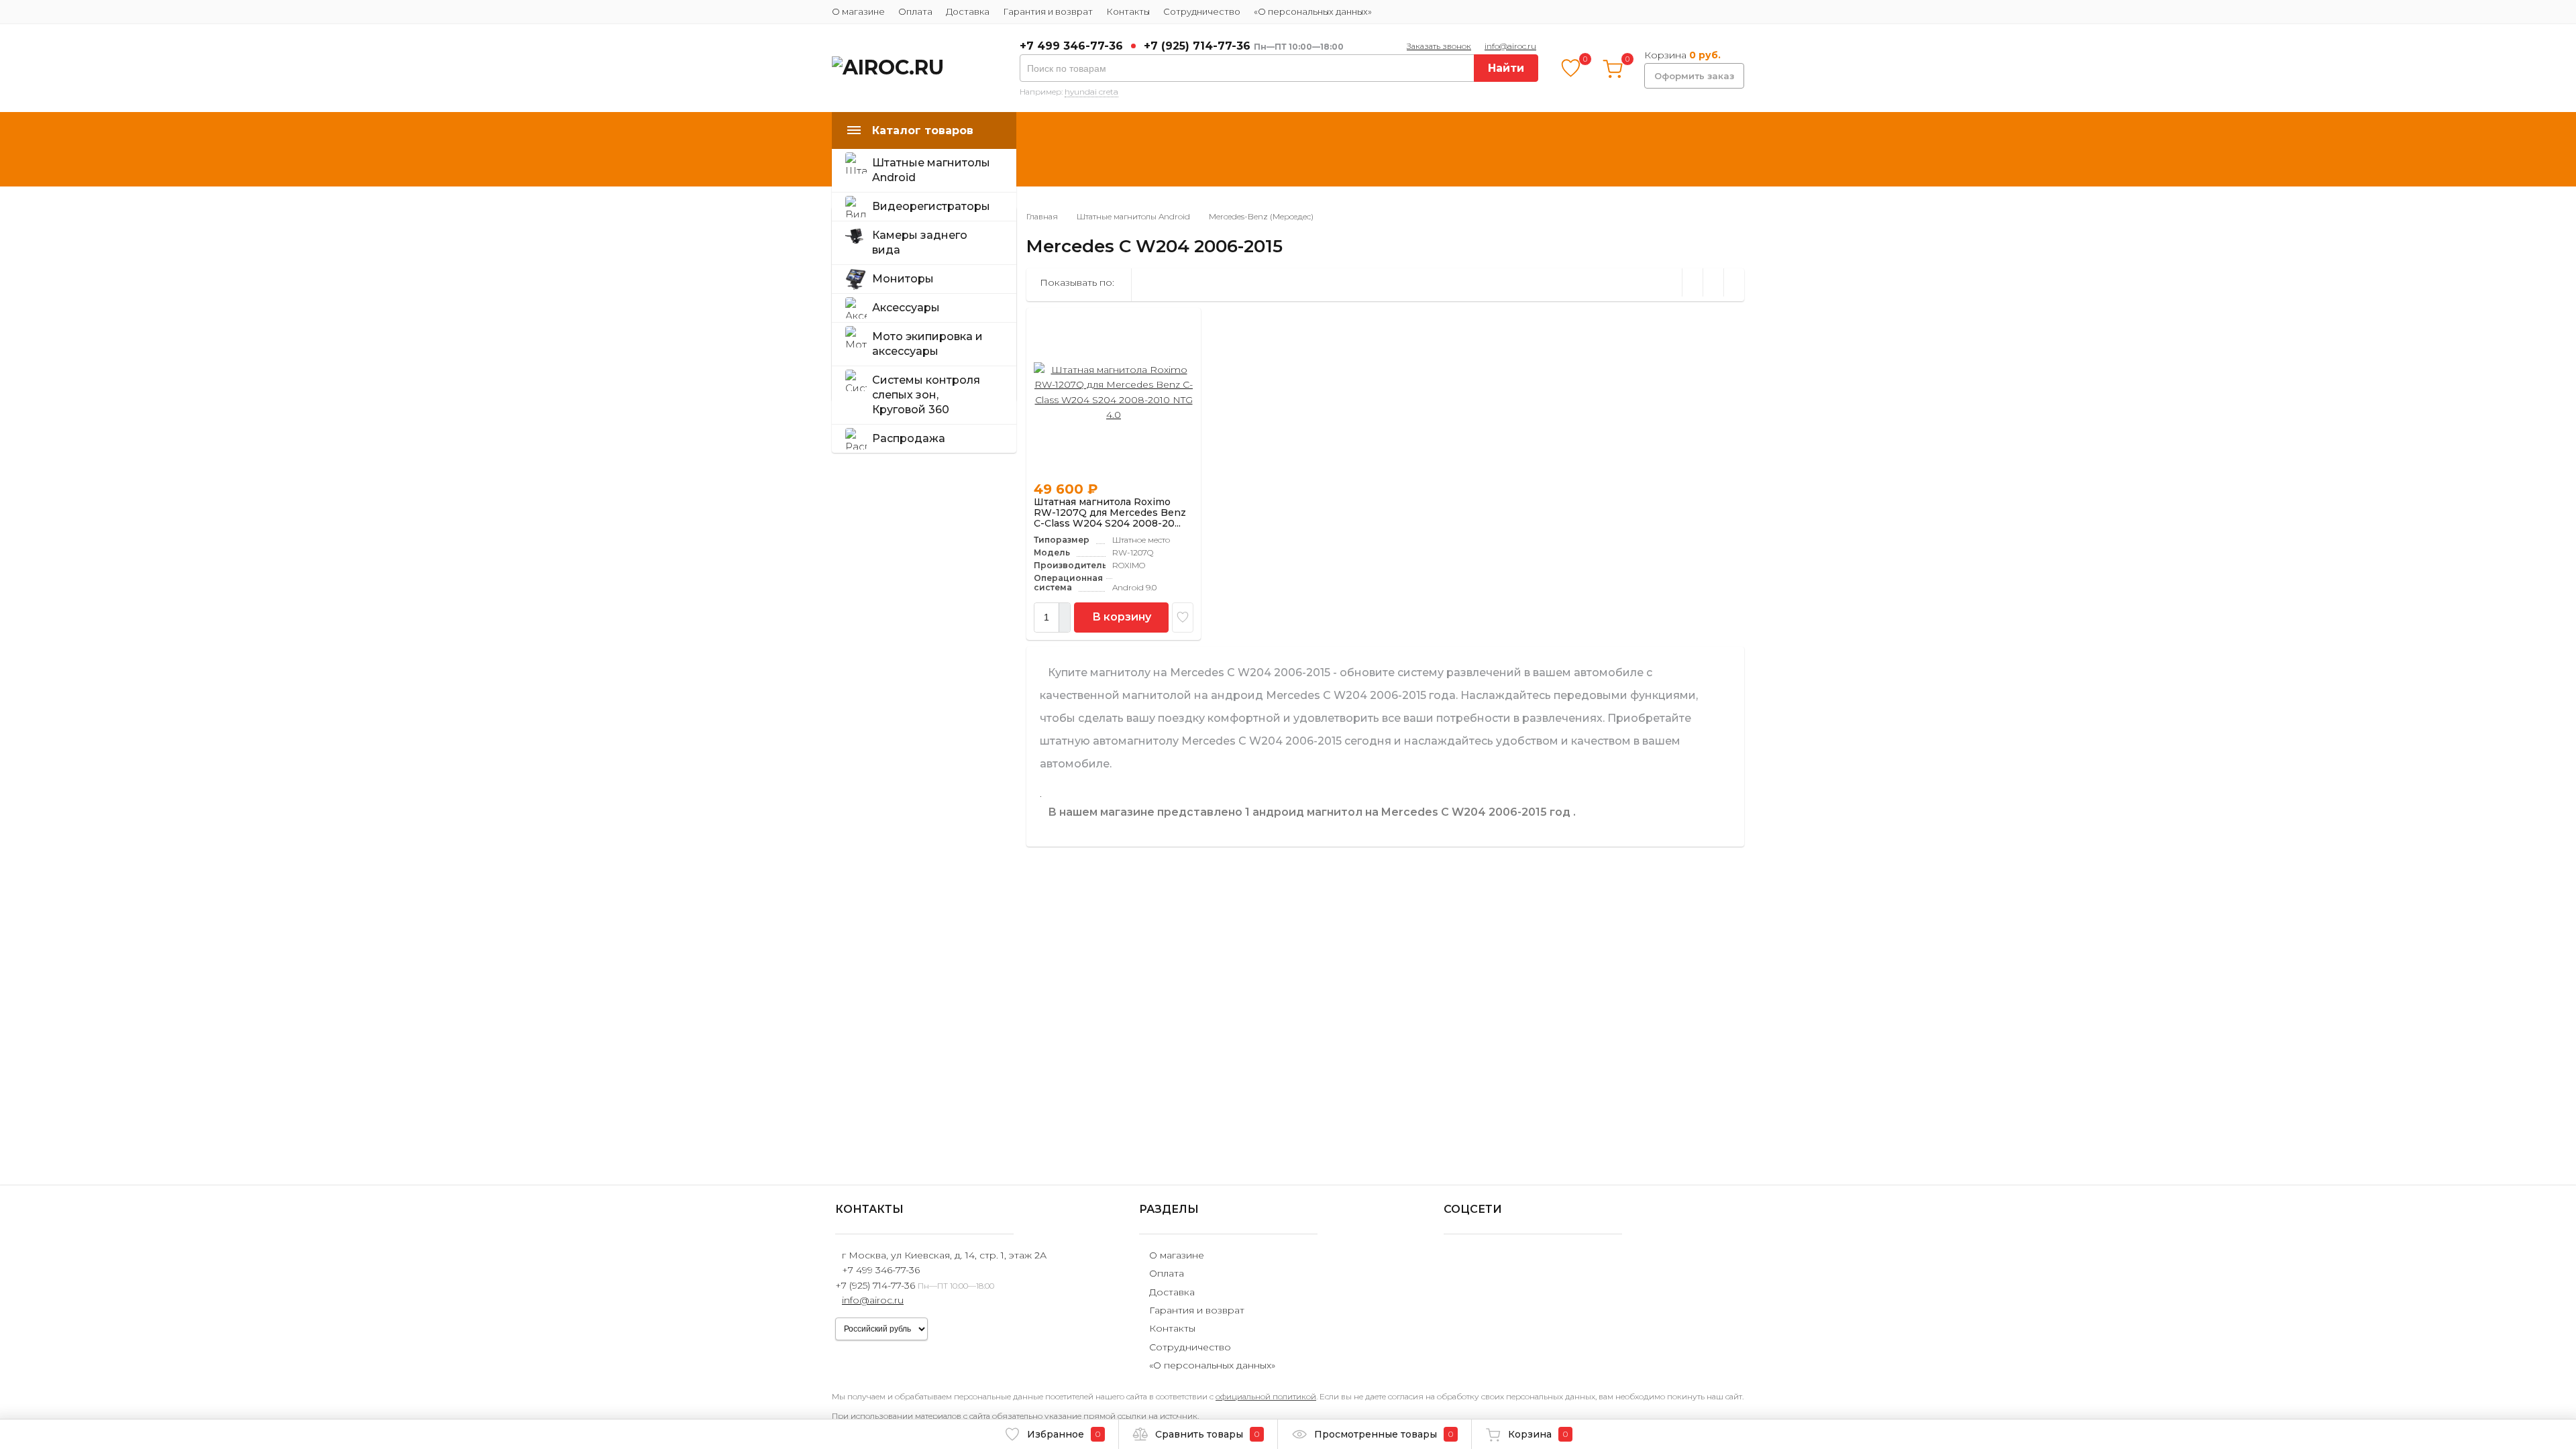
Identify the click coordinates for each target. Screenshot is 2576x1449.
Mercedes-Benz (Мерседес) (1261, 216)
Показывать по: (1077, 282)
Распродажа (909, 438)
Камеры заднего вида (920, 243)
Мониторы (903, 279)
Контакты (1128, 11)
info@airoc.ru (1510, 46)
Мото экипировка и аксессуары (927, 344)
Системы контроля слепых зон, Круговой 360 (926, 395)
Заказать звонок (1439, 46)
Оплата (915, 11)
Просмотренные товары (1384, 1434)
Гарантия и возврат (1048, 11)
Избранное (1064, 1434)
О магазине (858, 11)
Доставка (968, 11)
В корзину (1122, 617)
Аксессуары (906, 308)
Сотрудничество (1202, 11)
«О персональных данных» (1313, 11)
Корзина (1538, 1434)
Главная (1042, 216)
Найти (1506, 68)
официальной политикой (1266, 1396)
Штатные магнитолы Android (931, 170)
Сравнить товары (1207, 1434)
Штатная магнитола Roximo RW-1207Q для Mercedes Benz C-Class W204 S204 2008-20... (1110, 513)
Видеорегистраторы (931, 206)
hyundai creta (1091, 92)
